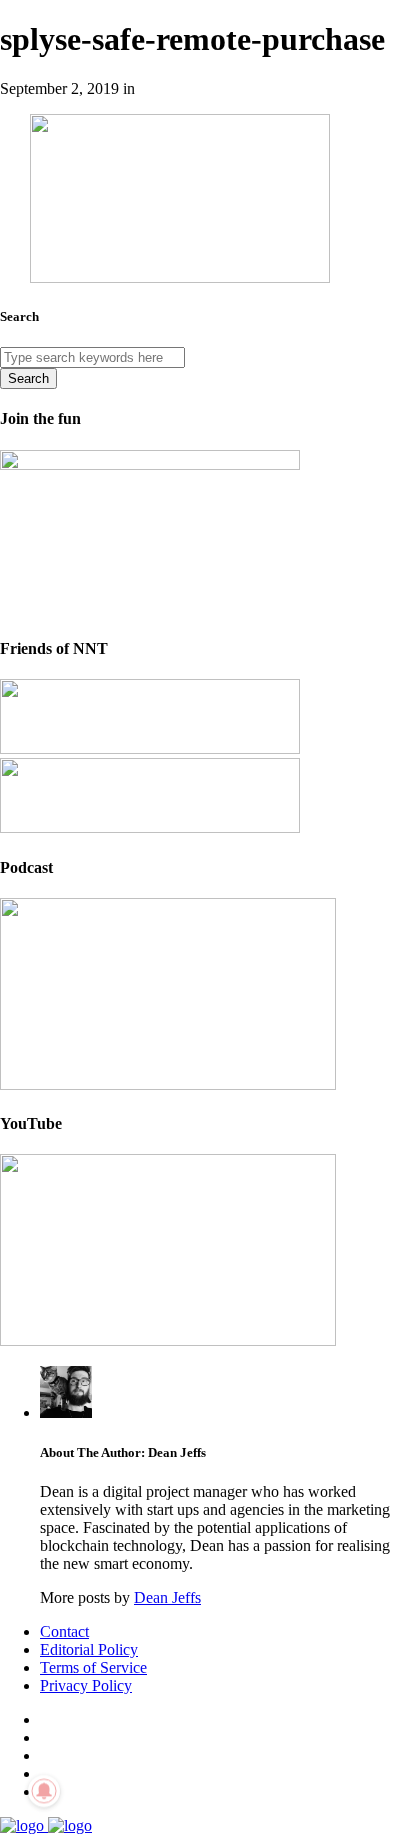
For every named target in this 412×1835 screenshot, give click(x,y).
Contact (64, 1631)
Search (28, 378)
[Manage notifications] (44, 1791)
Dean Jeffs (167, 1597)
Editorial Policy (89, 1649)
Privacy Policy (86, 1685)
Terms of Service (93, 1667)
